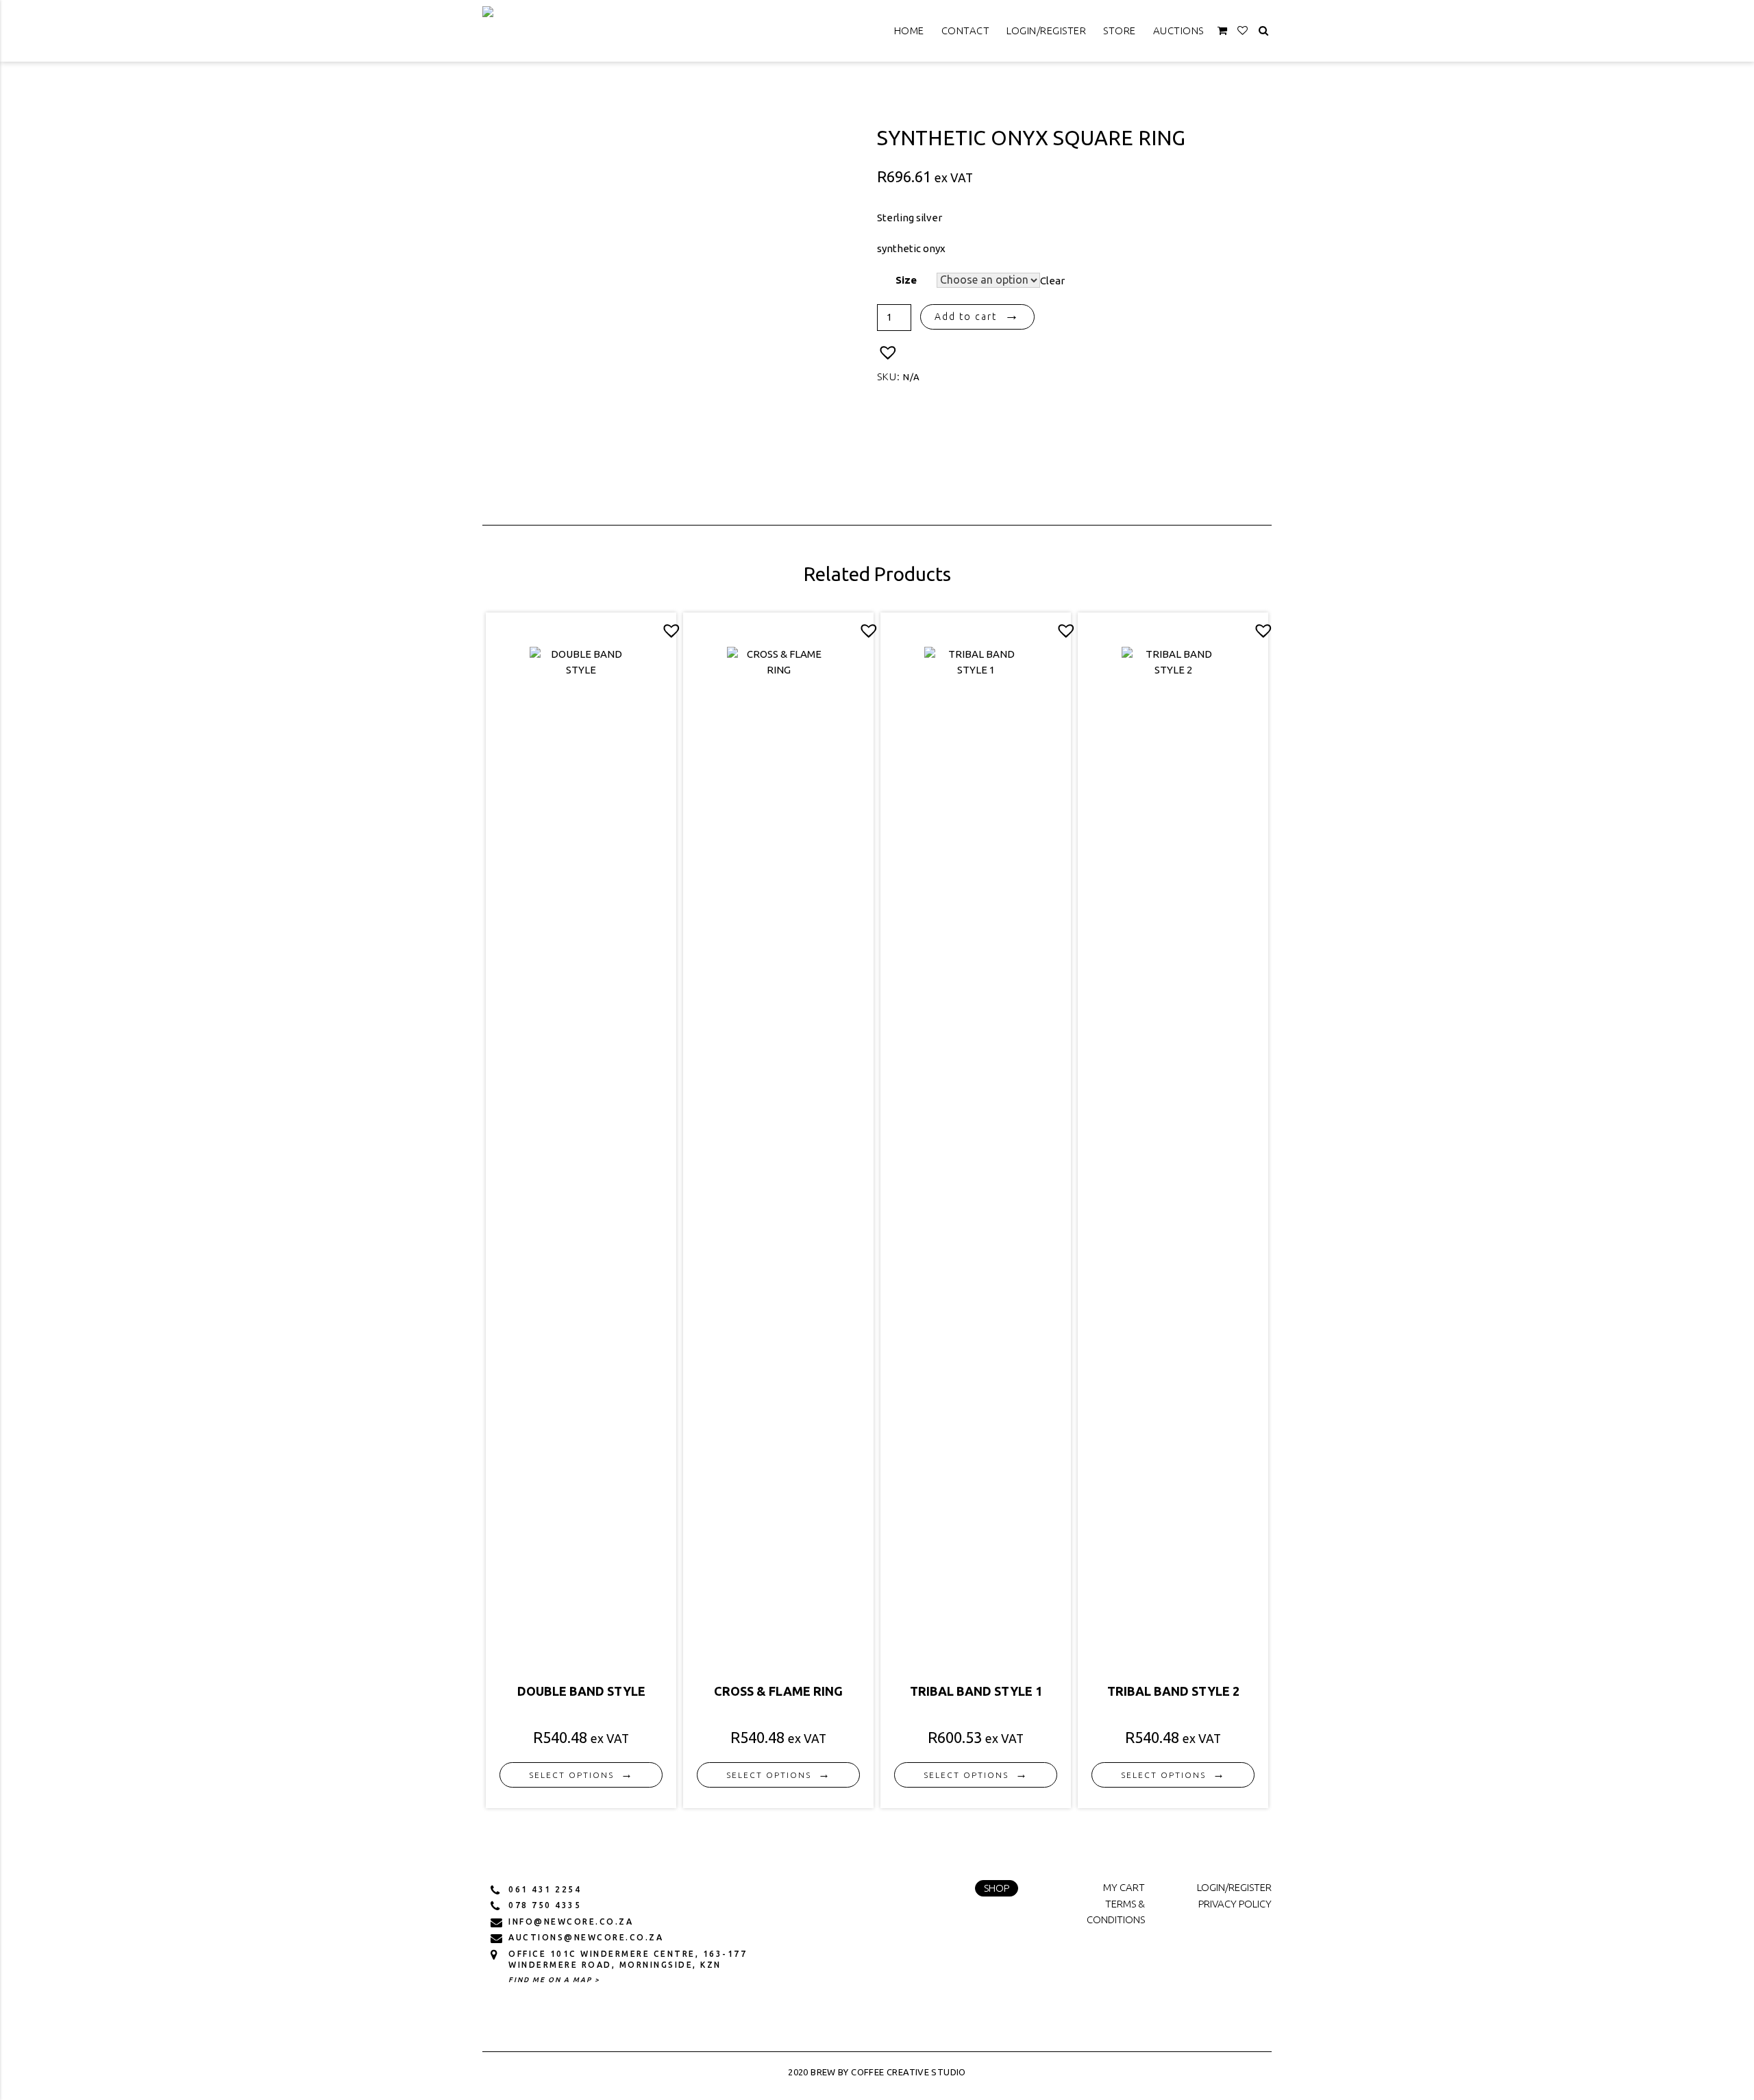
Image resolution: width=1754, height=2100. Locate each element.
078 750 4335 (545, 1905)
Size (906, 280)
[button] (888, 353)
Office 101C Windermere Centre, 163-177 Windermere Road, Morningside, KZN (628, 1959)
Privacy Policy (1235, 1904)
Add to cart (966, 317)
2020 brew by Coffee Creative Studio (877, 2072)
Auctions (1178, 30)
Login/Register (1046, 30)
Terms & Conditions (1116, 1912)
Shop (997, 1888)
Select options (571, 1775)
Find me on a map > (554, 1980)
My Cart (1124, 1887)
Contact (966, 30)
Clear (1052, 280)
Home (909, 30)
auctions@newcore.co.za (586, 1937)
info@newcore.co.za (571, 1922)
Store (1120, 30)
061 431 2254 (545, 1889)
